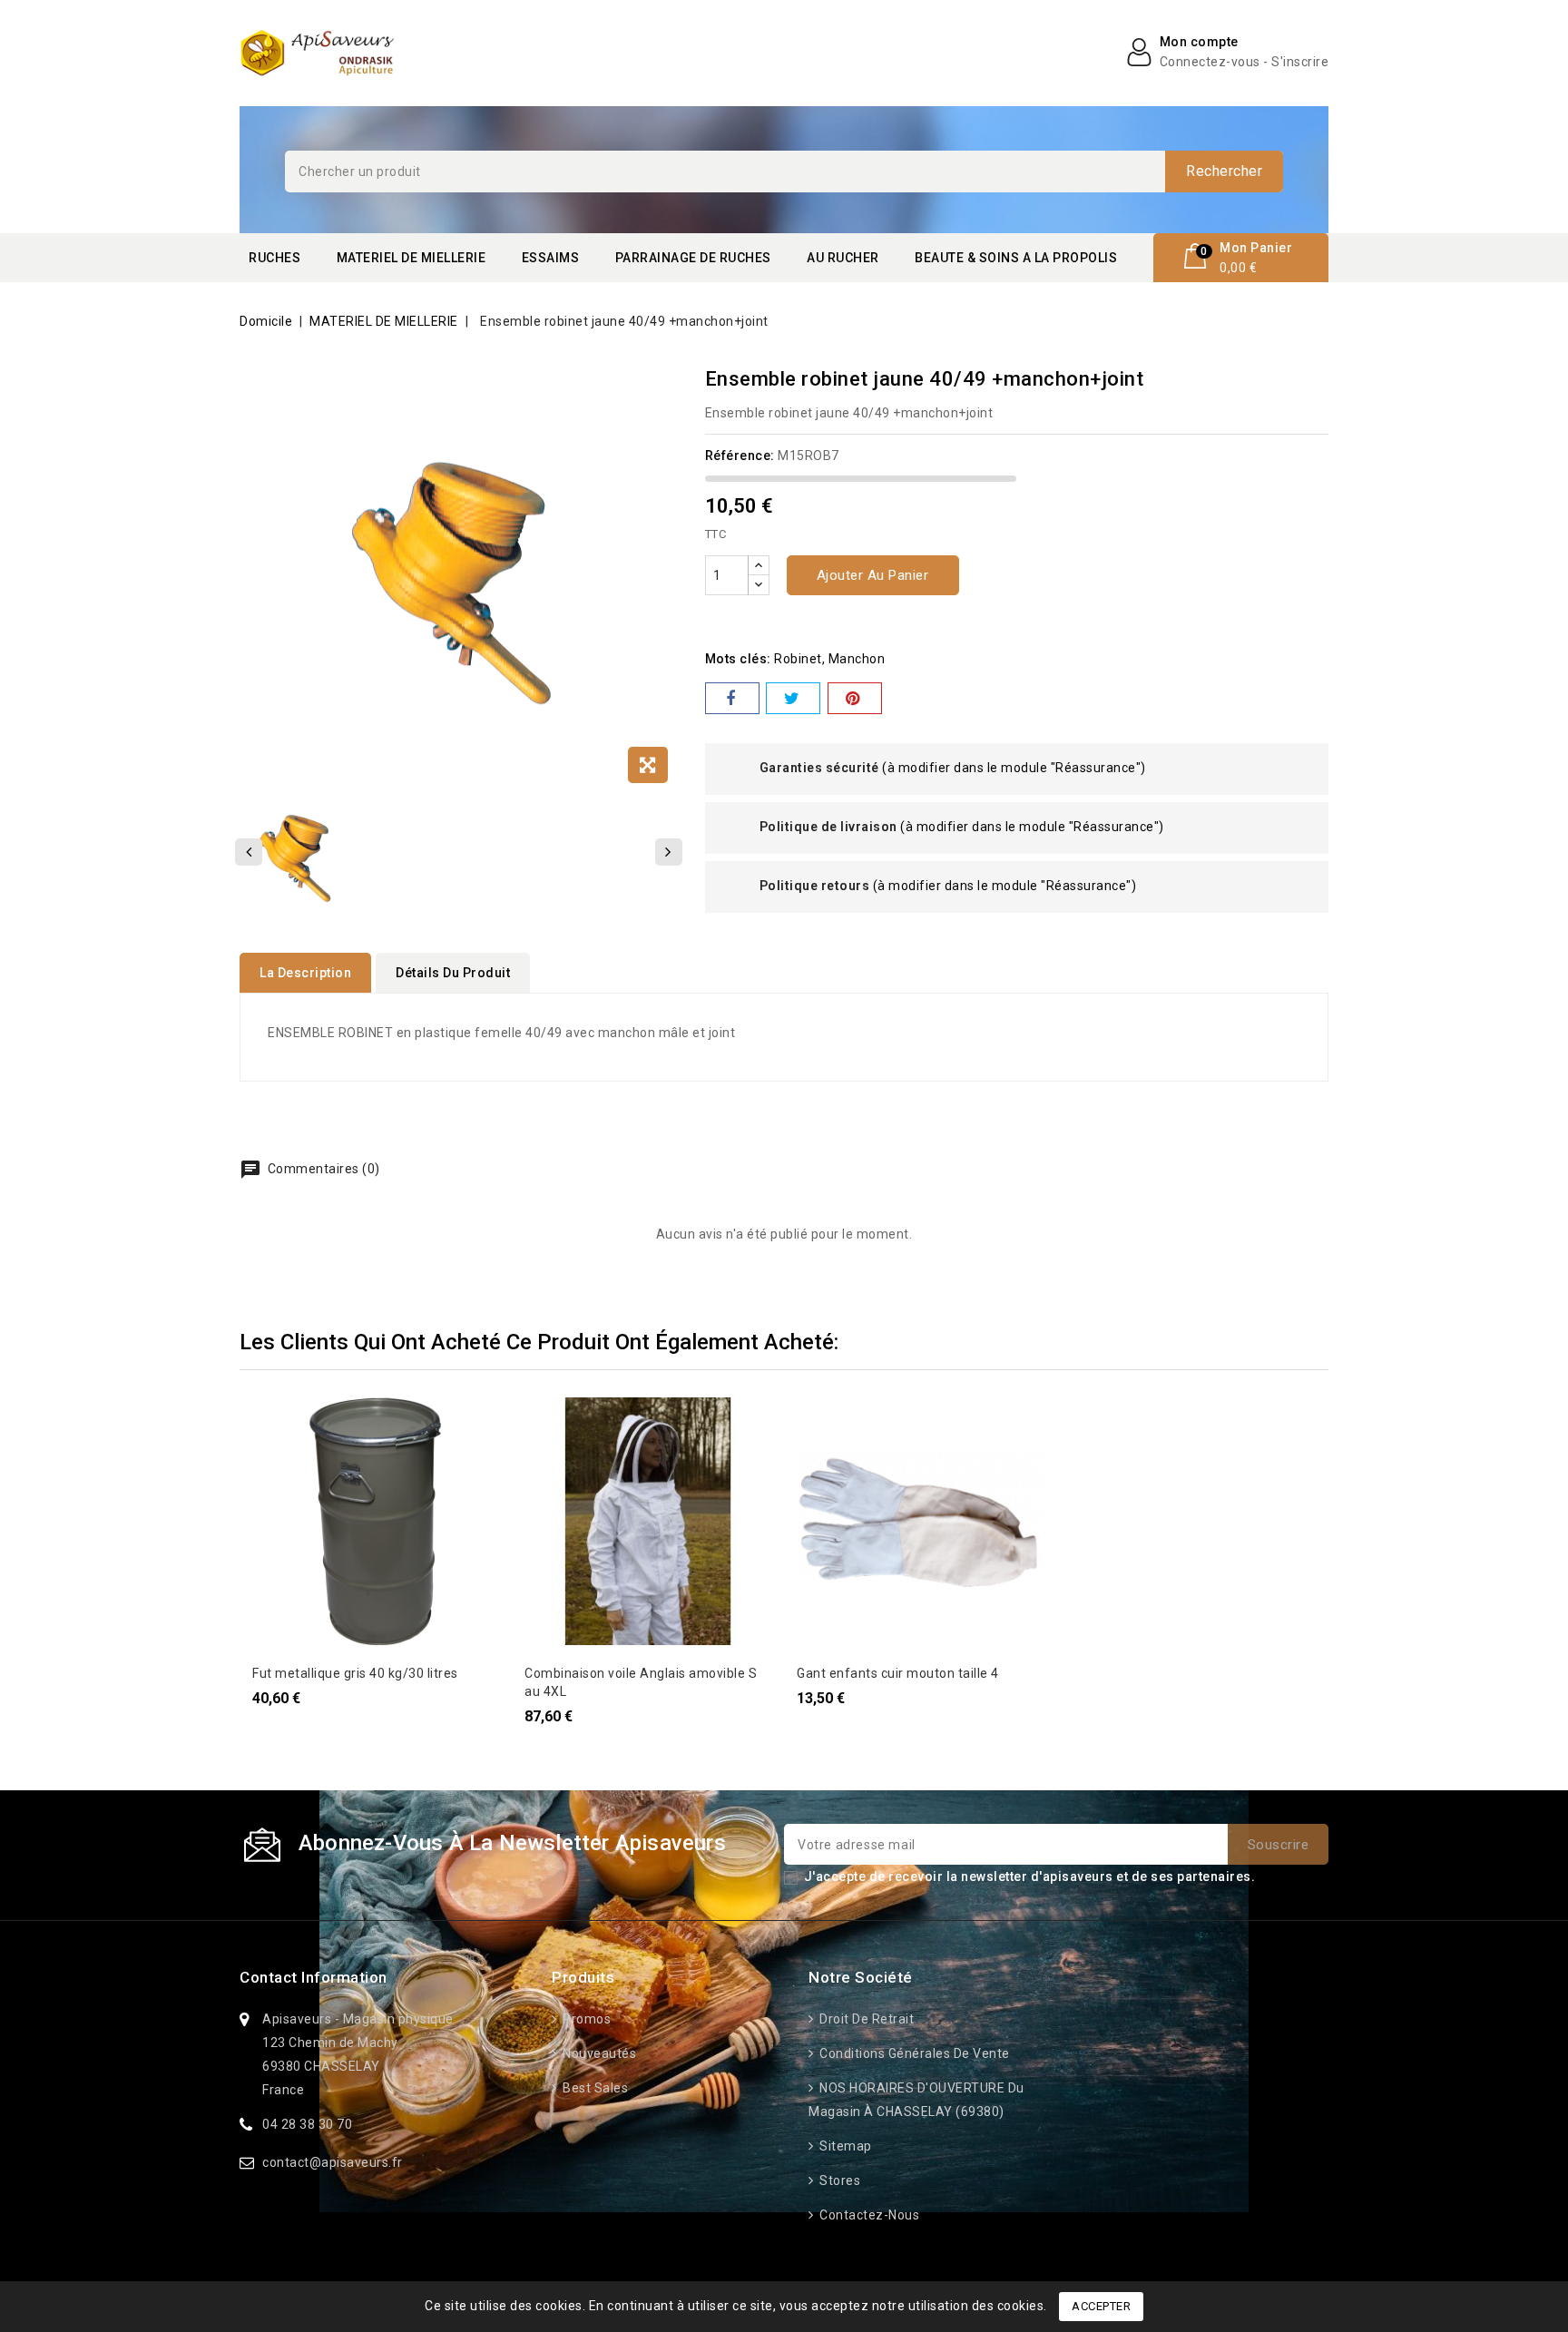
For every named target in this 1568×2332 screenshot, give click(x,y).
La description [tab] (305, 973)
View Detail (277, 1420)
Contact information (314, 1977)
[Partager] (732, 698)
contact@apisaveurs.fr (333, 2162)
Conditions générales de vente (913, 2053)
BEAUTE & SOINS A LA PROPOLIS (1016, 258)
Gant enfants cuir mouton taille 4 (898, 1673)
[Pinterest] (855, 698)
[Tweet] (793, 698)
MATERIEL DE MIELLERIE (412, 258)
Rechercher (1224, 171)
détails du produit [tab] (453, 973)
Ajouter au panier (873, 575)
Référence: (740, 456)
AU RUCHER (843, 258)
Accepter (1101, 2306)
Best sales (594, 2088)
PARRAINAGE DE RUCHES (693, 258)
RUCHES (274, 258)
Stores (838, 2180)
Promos (585, 2019)
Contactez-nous (868, 2215)
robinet (798, 659)
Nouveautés (598, 2053)
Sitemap (844, 2146)
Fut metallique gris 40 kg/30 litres (355, 1673)
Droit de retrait (865, 2019)
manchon (857, 659)
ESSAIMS (551, 258)
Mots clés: (738, 659)
